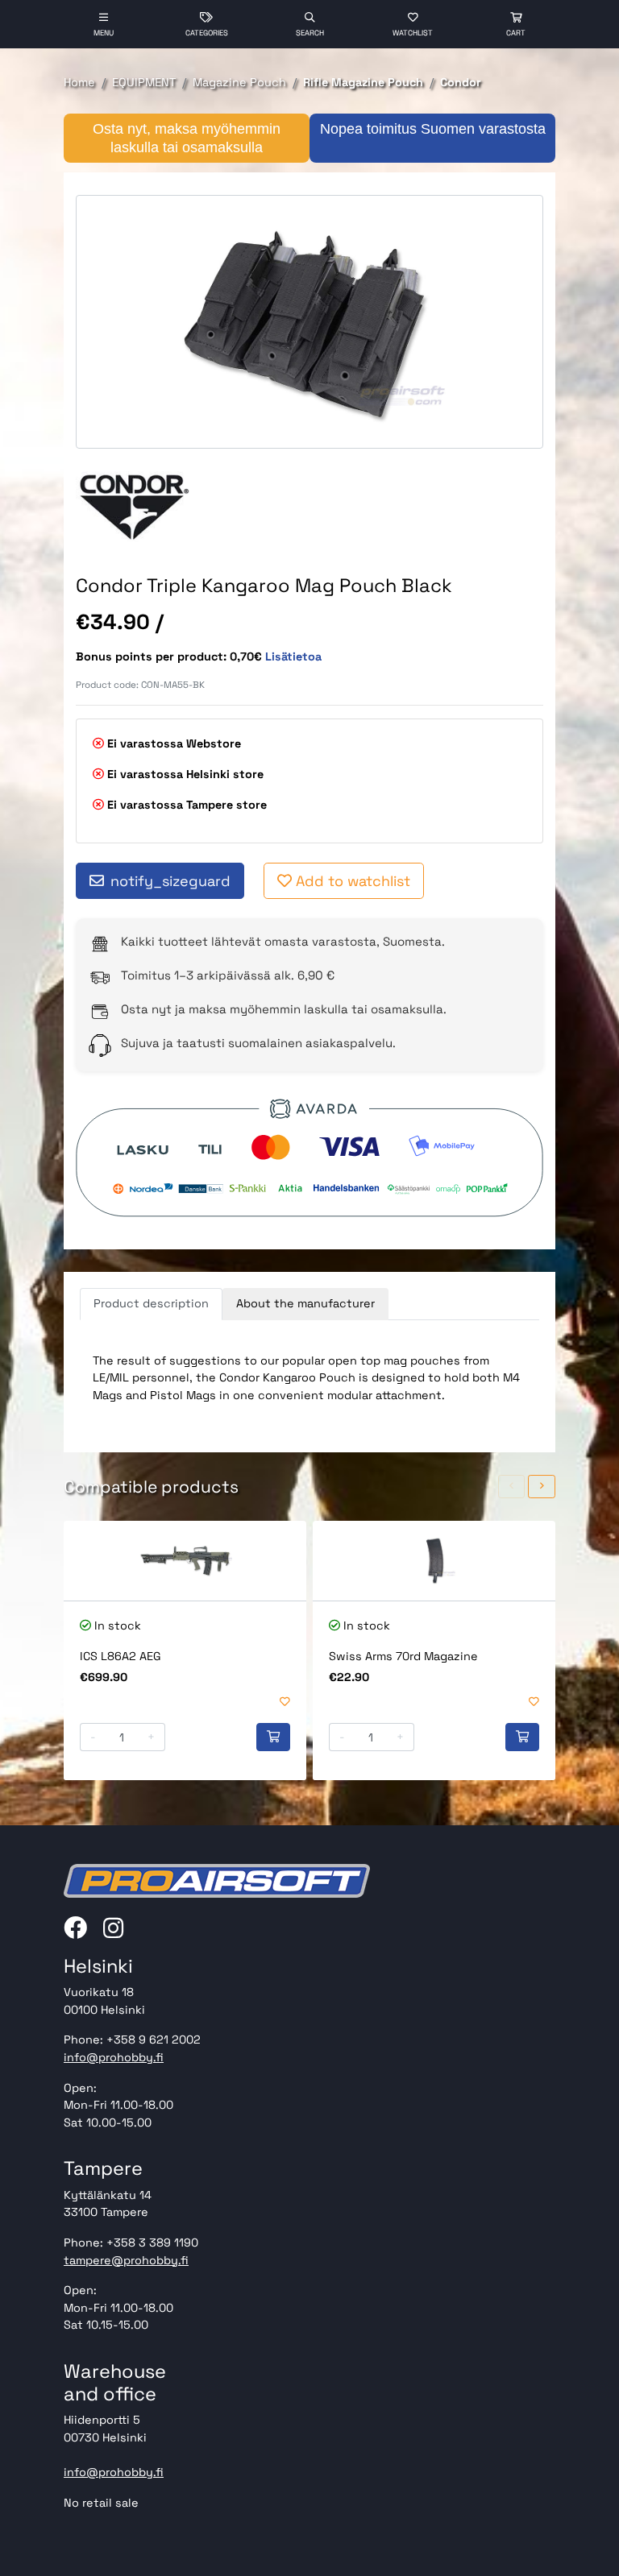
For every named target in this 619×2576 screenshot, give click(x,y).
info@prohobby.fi (114, 2057)
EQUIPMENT (144, 82)
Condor (461, 82)
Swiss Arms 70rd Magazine (403, 1656)
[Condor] (134, 507)
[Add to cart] (273, 1737)
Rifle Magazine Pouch (363, 82)
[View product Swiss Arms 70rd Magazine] (434, 1561)
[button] (512, 1487)
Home (79, 82)
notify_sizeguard (170, 881)
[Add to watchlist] (285, 1702)
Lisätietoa (293, 656)
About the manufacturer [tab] (305, 1303)
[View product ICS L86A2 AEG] (185, 1561)
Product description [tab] (151, 1303)
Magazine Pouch (239, 82)
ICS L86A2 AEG (120, 1656)
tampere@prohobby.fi (126, 2260)
